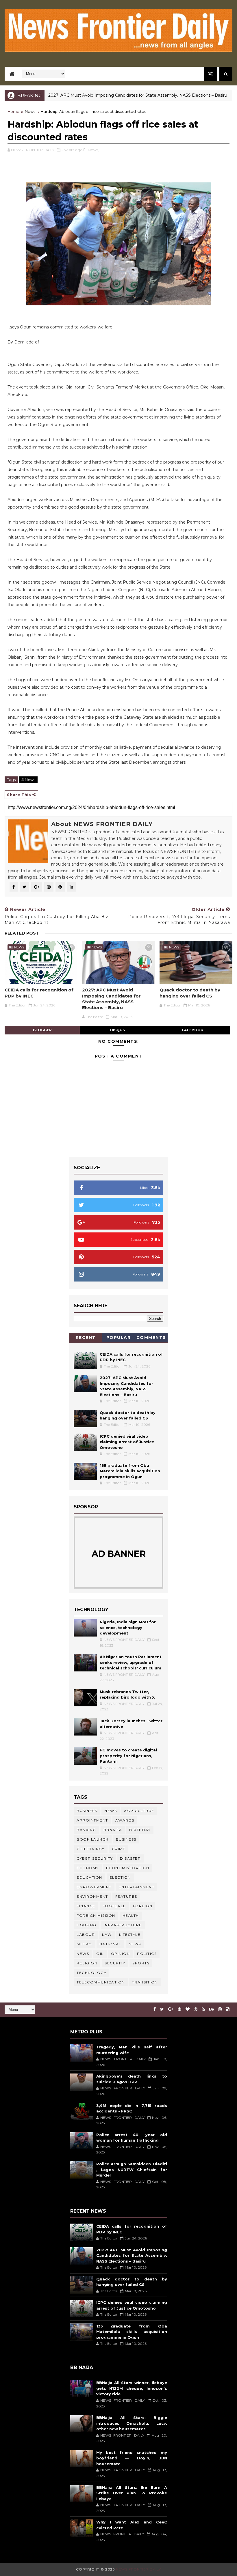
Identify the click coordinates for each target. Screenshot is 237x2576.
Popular (119, 1337)
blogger (42, 1030)
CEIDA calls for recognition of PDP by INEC (39, 993)
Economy (88, 1868)
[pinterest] (179, 2009)
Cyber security (95, 1858)
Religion (87, 1963)
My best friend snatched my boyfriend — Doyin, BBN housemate (132, 2458)
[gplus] (171, 2009)
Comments (151, 1337)
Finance (86, 1906)
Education (89, 1877)
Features (126, 1896)
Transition (145, 1982)
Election (120, 1877)
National (110, 1944)
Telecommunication (101, 1982)
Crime (119, 1849)
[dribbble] (196, 2009)
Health (131, 1915)
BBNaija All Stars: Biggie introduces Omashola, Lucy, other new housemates (132, 2423)
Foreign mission (96, 1915)
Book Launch (93, 1839)
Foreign (143, 1906)
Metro (84, 1944)
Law (107, 1935)
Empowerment (94, 1887)
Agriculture (139, 1811)
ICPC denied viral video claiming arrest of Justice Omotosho (127, 1442)
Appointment (92, 1820)
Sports (141, 1963)
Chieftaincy (91, 1849)
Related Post (22, 933)
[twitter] (162, 2009)
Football (114, 1906)
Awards (125, 1820)
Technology (91, 1973)
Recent (86, 1337)
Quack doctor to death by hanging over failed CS (190, 993)
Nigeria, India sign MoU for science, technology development (128, 1627)
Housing (87, 1925)
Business (87, 1811)
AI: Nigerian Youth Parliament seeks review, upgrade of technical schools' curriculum (131, 1662)
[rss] (203, 2009)
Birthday (140, 1830)
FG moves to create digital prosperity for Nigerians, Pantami (128, 1756)
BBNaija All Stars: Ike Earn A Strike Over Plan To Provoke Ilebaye (132, 2493)
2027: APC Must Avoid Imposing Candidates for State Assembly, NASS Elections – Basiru (103, 95)
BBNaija (113, 1830)
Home (13, 111)
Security (115, 1963)
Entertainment (137, 1887)
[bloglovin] (188, 2009)
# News (28, 780)
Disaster (130, 1858)
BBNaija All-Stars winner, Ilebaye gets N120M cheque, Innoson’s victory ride (132, 2388)
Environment (92, 1896)
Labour (86, 1935)
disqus (117, 1030)
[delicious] (228, 2009)
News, (93, 150)
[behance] (212, 2009)
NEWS (83, 1954)
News (225, 95)
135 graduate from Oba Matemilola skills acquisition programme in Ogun (130, 1471)
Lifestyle (130, 1935)
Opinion (121, 1954)
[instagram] (220, 2009)
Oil (100, 1954)
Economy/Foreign (128, 1868)
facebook (192, 1030)
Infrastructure (123, 1925)
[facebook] (155, 2009)
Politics (147, 1954)
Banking (86, 1830)
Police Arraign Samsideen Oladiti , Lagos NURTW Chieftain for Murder (132, 2169)
